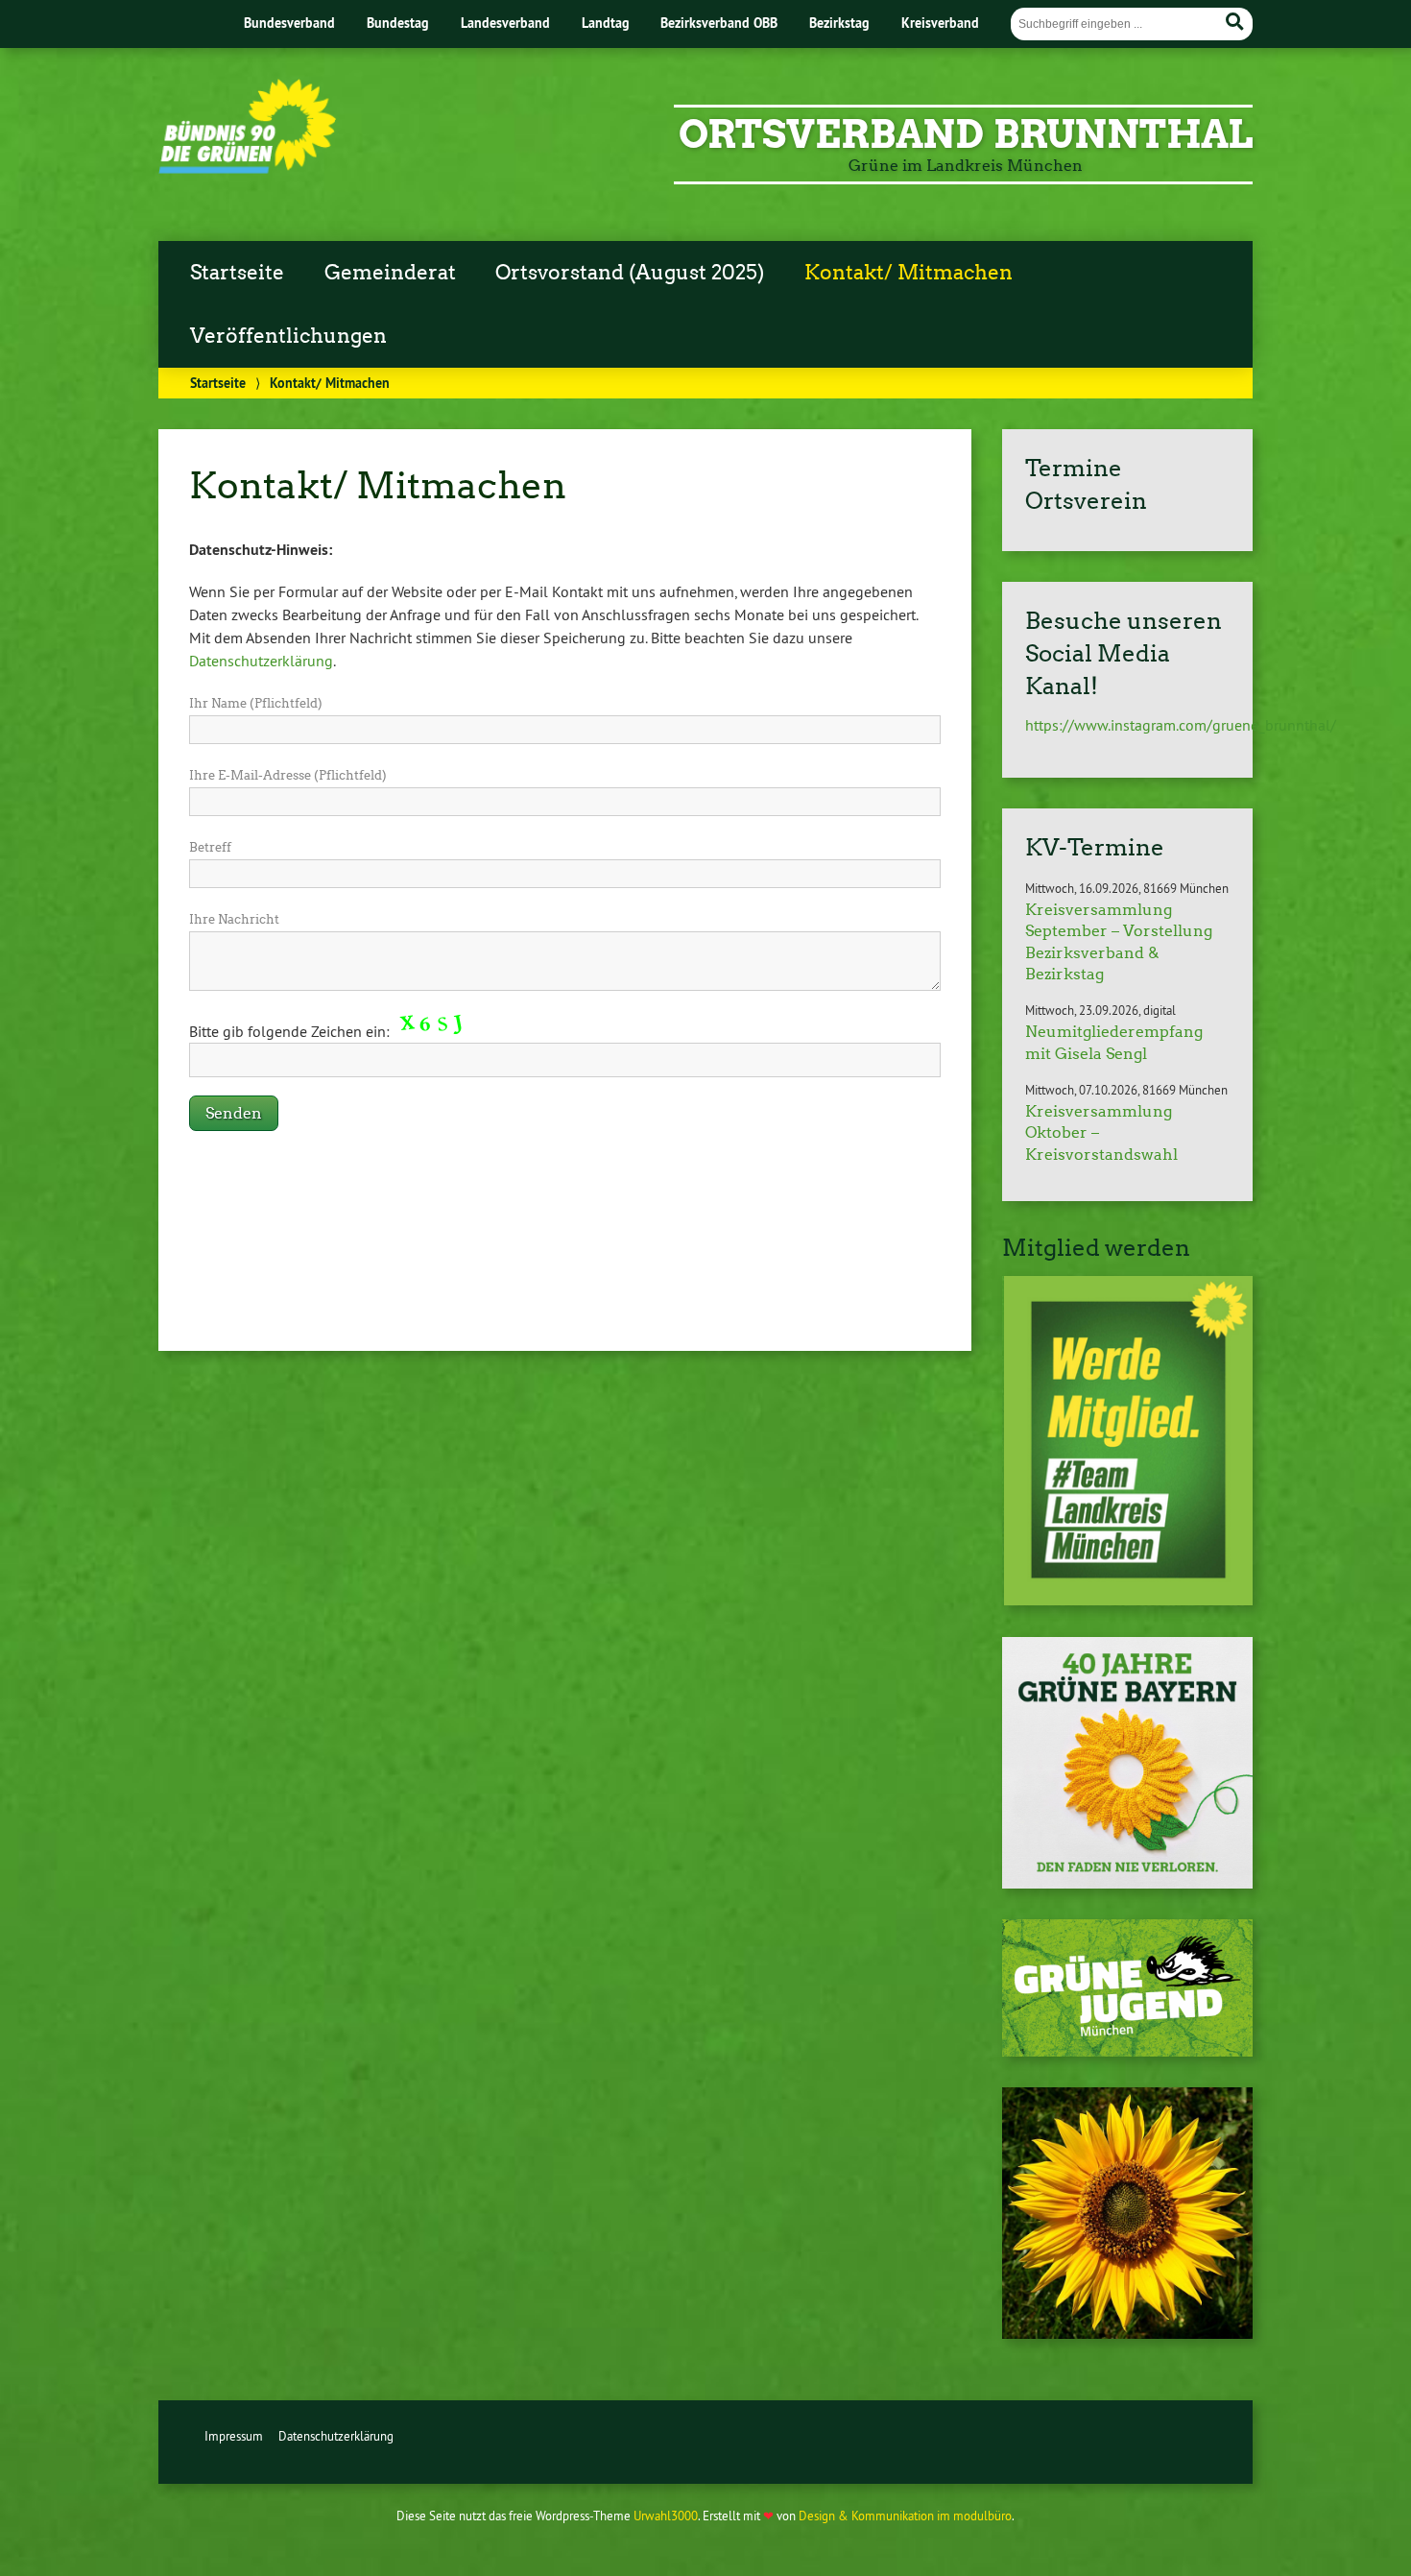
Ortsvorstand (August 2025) (630, 273)
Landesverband (505, 23)
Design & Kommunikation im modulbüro (905, 2516)
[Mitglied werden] (1127, 1442)
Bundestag (398, 23)
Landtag (606, 23)
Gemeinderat (390, 273)
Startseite (237, 273)
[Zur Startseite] (247, 168)
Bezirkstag (839, 23)
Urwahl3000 (666, 2516)
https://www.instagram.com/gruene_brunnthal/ (1181, 725)
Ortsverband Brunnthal (966, 134)
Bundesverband (289, 23)
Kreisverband (940, 23)
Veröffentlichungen (288, 336)
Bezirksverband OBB (719, 23)
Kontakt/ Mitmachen (909, 273)
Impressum (234, 2436)
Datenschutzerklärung (261, 661)
